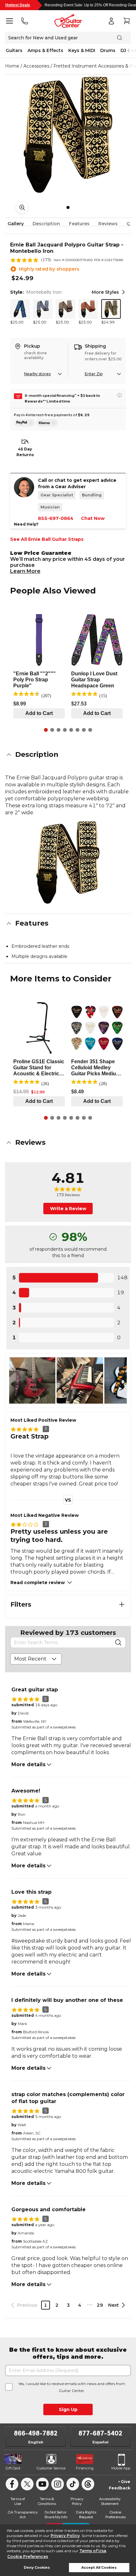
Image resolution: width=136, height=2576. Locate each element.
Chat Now (93, 518)
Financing (85, 2468)
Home (12, 66)
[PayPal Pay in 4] (25, 423)
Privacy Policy (65, 2536)
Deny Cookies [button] (37, 2568)
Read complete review (38, 1583)
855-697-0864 (56, 518)
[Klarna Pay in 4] (47, 423)
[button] (68, 755)
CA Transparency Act (23, 2515)
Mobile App (121, 2468)
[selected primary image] (68, 135)
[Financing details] (120, 395)
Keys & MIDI (82, 50)
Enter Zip (94, 374)
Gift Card (13, 2468)
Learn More (25, 571)
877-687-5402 (100, 2433)
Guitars (14, 50)
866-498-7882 (36, 2433)
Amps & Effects (45, 50)
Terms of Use (93, 2551)
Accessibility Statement (110, 2501)
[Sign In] (111, 21)
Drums (108, 50)
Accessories (36, 66)
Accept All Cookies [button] (99, 2568)
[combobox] (36, 1659)
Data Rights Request (86, 2515)
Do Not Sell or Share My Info (56, 2515)
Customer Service (51, 2468)
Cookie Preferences (28, 2556)
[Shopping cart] (127, 21)
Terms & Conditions (47, 2501)
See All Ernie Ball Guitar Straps (47, 539)
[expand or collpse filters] (122, 1604)
